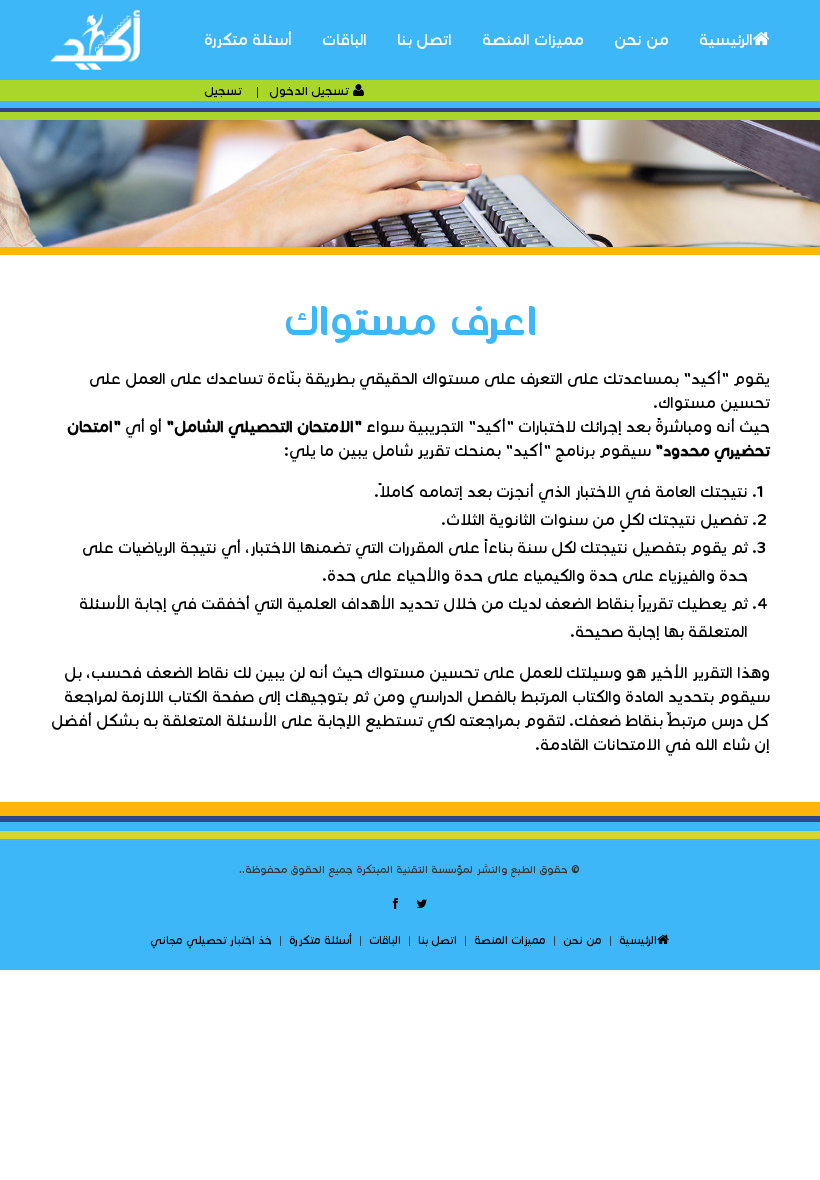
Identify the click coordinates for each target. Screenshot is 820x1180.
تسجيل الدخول (311, 90)
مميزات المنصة (533, 39)
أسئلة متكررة (248, 39)
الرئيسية (726, 39)
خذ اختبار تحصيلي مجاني (211, 940)
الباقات (344, 39)
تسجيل (225, 90)
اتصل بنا (424, 39)
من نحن (641, 39)
